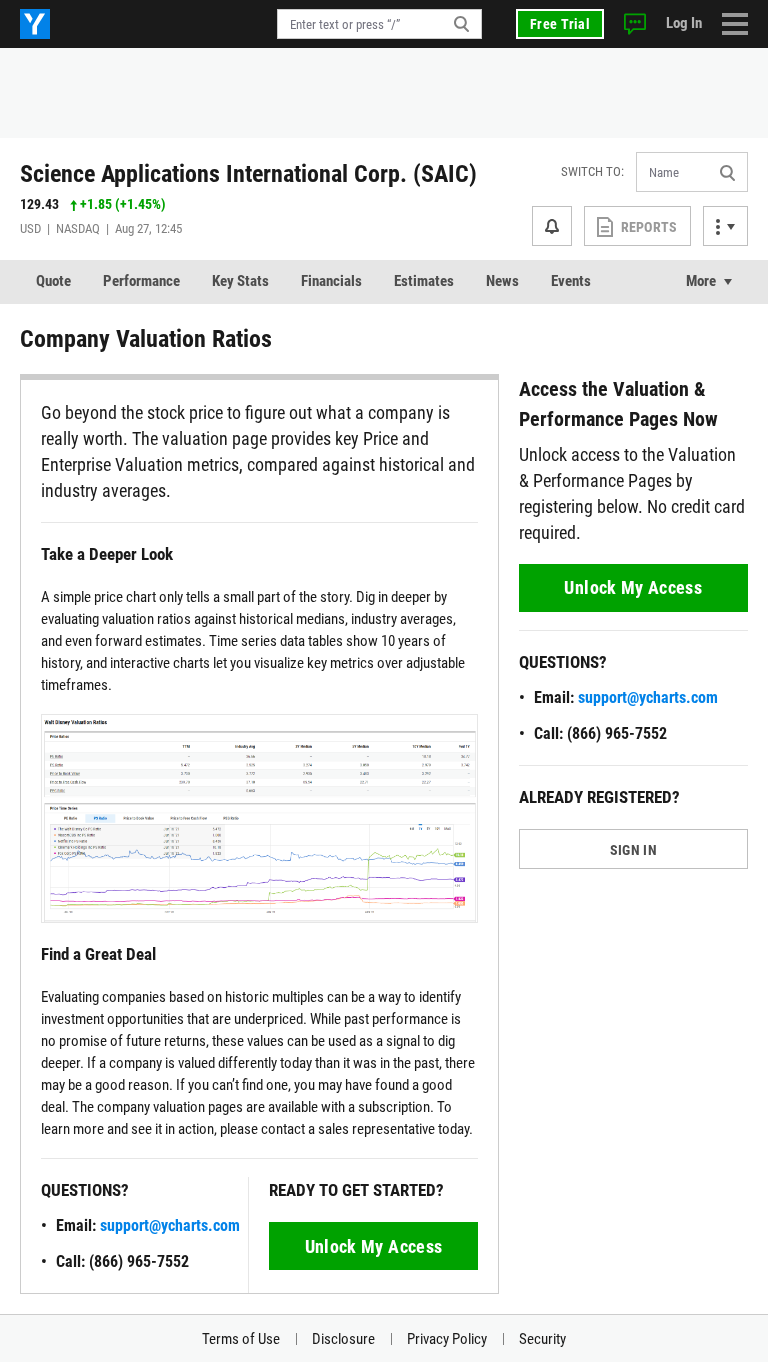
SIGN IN (633, 850)
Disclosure (343, 1339)
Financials (331, 281)
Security (542, 1339)
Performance (141, 281)
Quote (53, 281)
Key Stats (240, 281)
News (502, 281)
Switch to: (592, 171)
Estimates (424, 281)
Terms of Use (241, 1339)
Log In (684, 23)
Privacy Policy (447, 1339)
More (701, 281)
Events (571, 281)
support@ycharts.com (170, 1225)
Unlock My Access (374, 1246)
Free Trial (560, 24)
